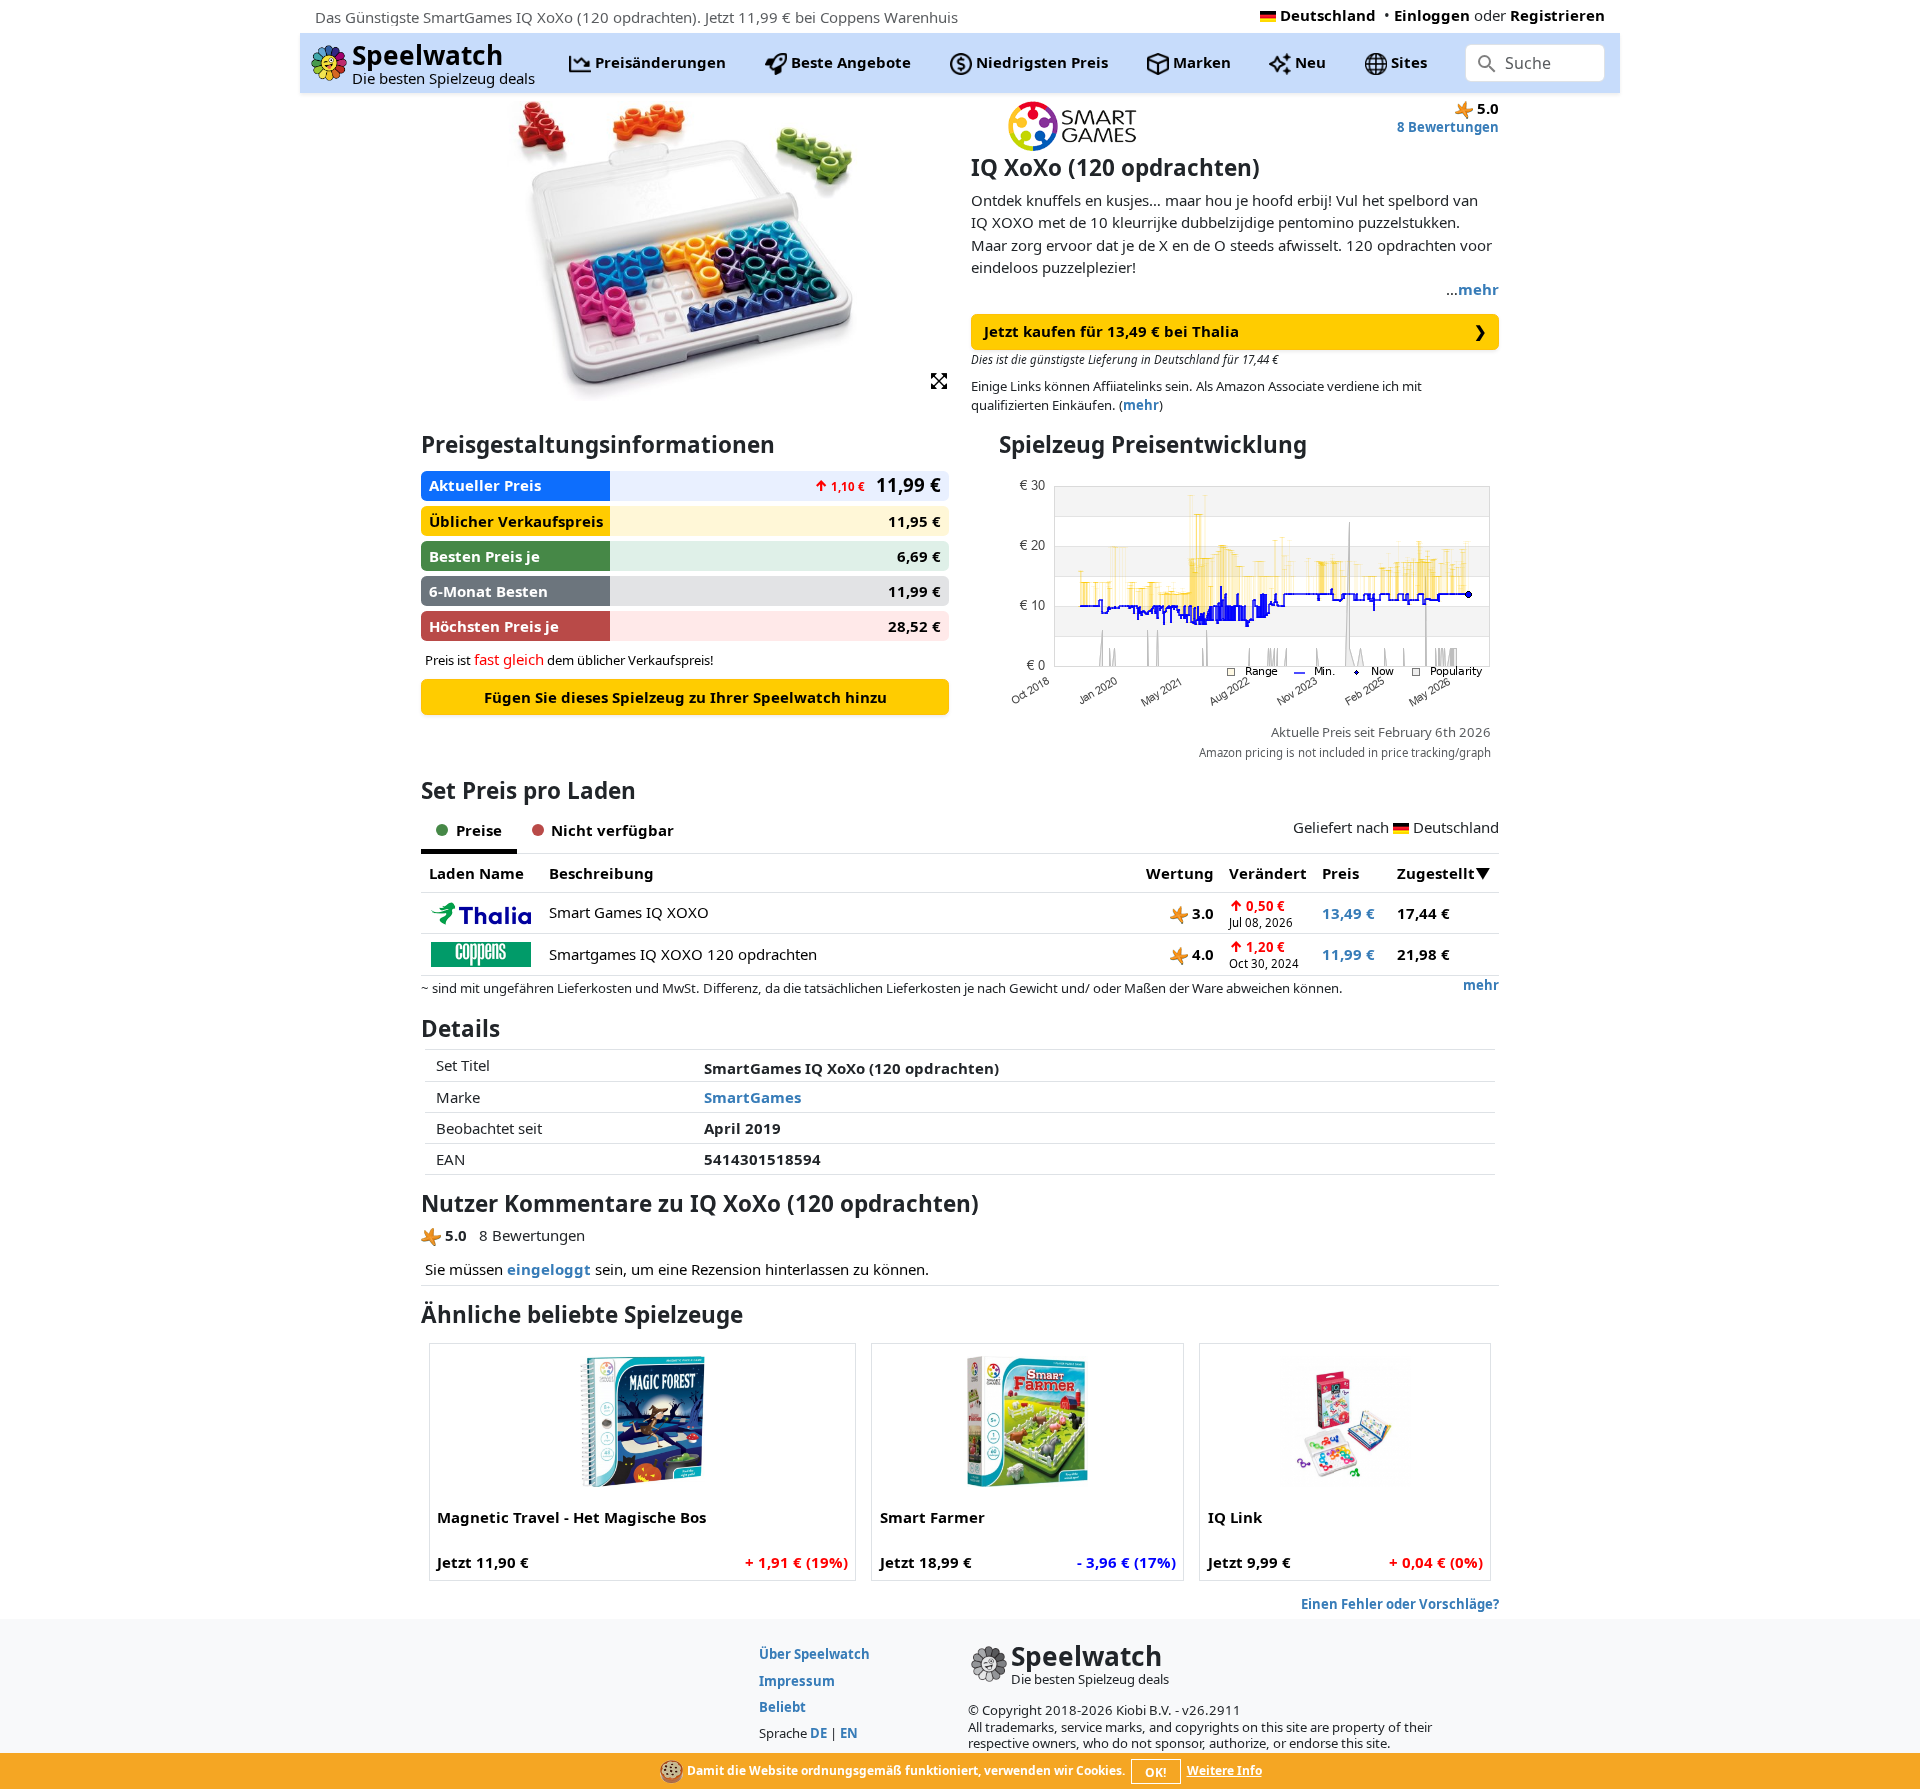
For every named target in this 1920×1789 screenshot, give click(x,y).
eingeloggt (549, 1269)
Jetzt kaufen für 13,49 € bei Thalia (1235, 331)
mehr (1478, 289)
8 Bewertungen (1448, 127)
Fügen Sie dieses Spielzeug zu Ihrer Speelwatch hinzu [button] (685, 697)
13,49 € (1348, 913)
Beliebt (782, 1707)
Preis (1340, 873)
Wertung (1180, 873)
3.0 (1201, 913)
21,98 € (1423, 954)
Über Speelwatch (814, 1654)
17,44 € (1423, 913)
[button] (939, 379)
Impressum (797, 1681)
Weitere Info (1224, 1770)
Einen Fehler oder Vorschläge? (1400, 1604)
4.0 (1201, 954)
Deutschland (1328, 15)
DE (818, 1733)
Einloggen (1432, 15)
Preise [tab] (479, 830)
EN (849, 1733)
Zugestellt (1436, 873)
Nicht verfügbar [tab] (612, 830)
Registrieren (1557, 15)
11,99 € (1348, 954)
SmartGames (752, 1097)
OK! (1155, 1772)
